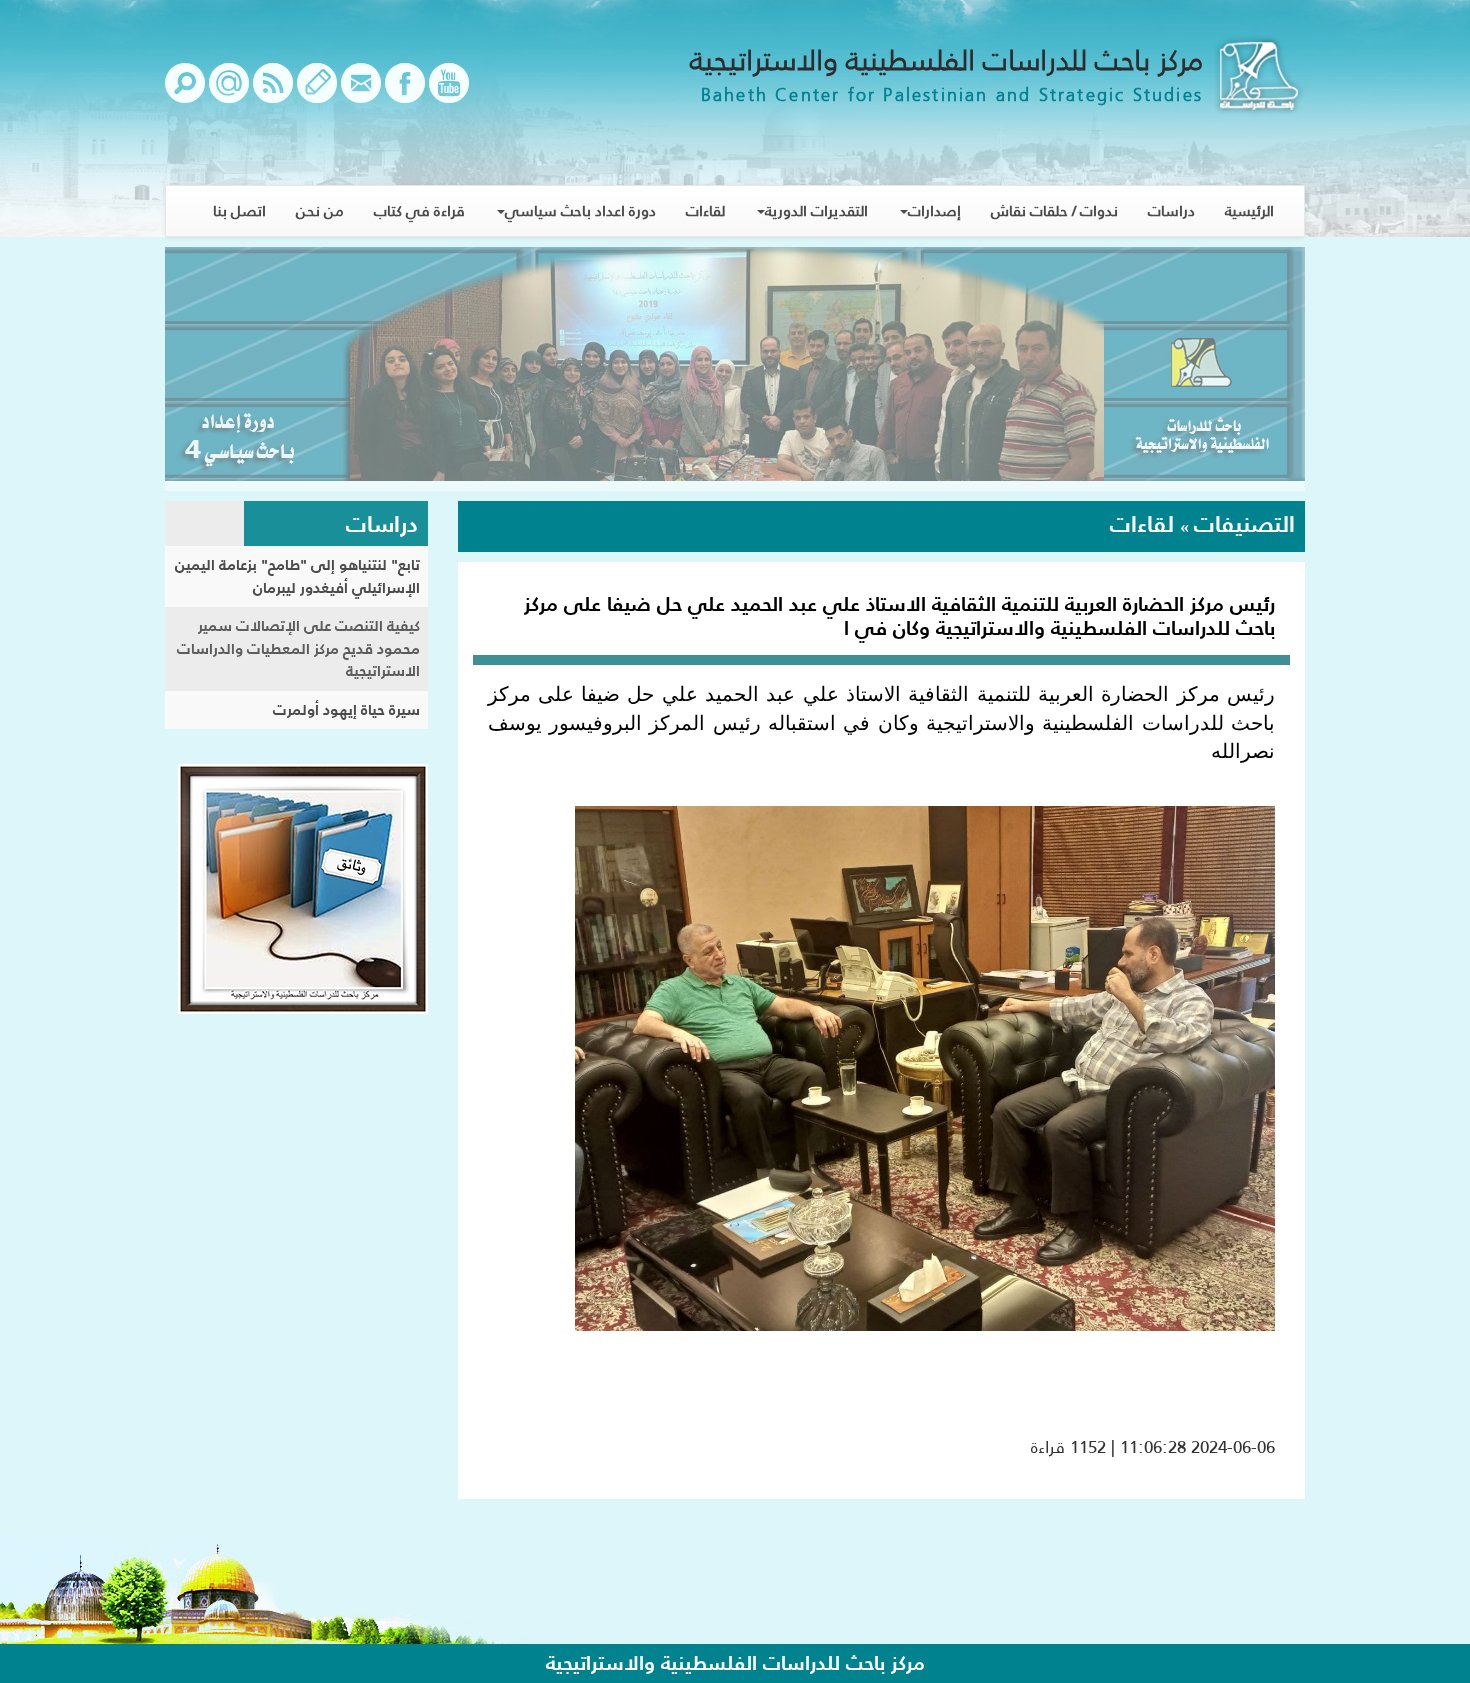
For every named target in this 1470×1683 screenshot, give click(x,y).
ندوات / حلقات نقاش (1054, 210)
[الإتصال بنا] (361, 93)
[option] (735, 369)
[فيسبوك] (405, 93)
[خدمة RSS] (273, 93)
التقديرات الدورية (816, 210)
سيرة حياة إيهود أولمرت (346, 709)
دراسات (1171, 210)
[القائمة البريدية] (229, 93)
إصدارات (934, 210)
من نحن (320, 210)
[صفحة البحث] (185, 93)
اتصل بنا (239, 210)
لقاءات (705, 210)
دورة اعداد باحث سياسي (580, 210)
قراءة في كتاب (419, 210)
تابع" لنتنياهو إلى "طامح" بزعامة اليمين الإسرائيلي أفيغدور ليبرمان (297, 576)
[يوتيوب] (449, 93)
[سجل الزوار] (317, 93)
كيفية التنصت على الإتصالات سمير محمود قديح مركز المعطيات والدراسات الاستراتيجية (298, 648)
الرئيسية (1249, 210)
